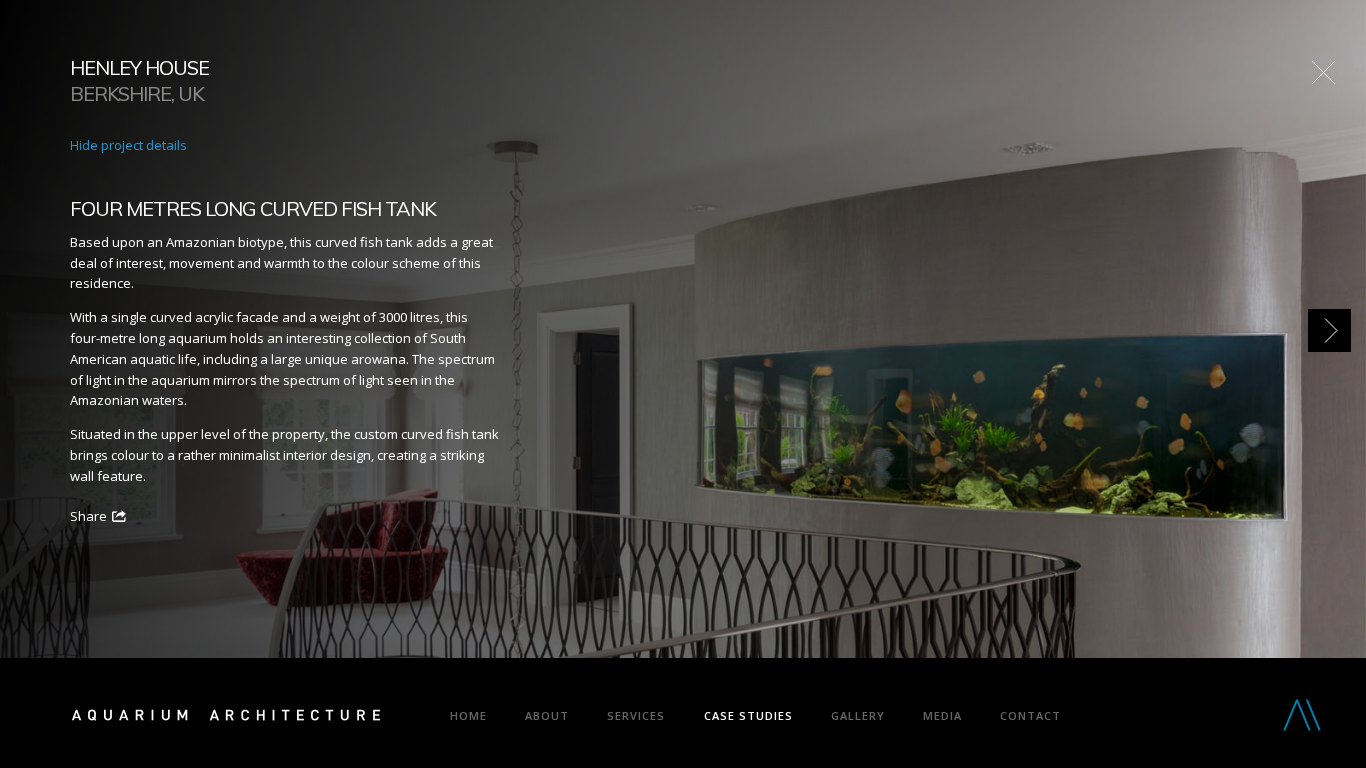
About (547, 715)
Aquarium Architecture (226, 719)
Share (88, 516)
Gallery (858, 715)
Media (942, 715)
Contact (1030, 715)
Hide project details (128, 145)
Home (468, 715)
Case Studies (748, 715)
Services (636, 715)
